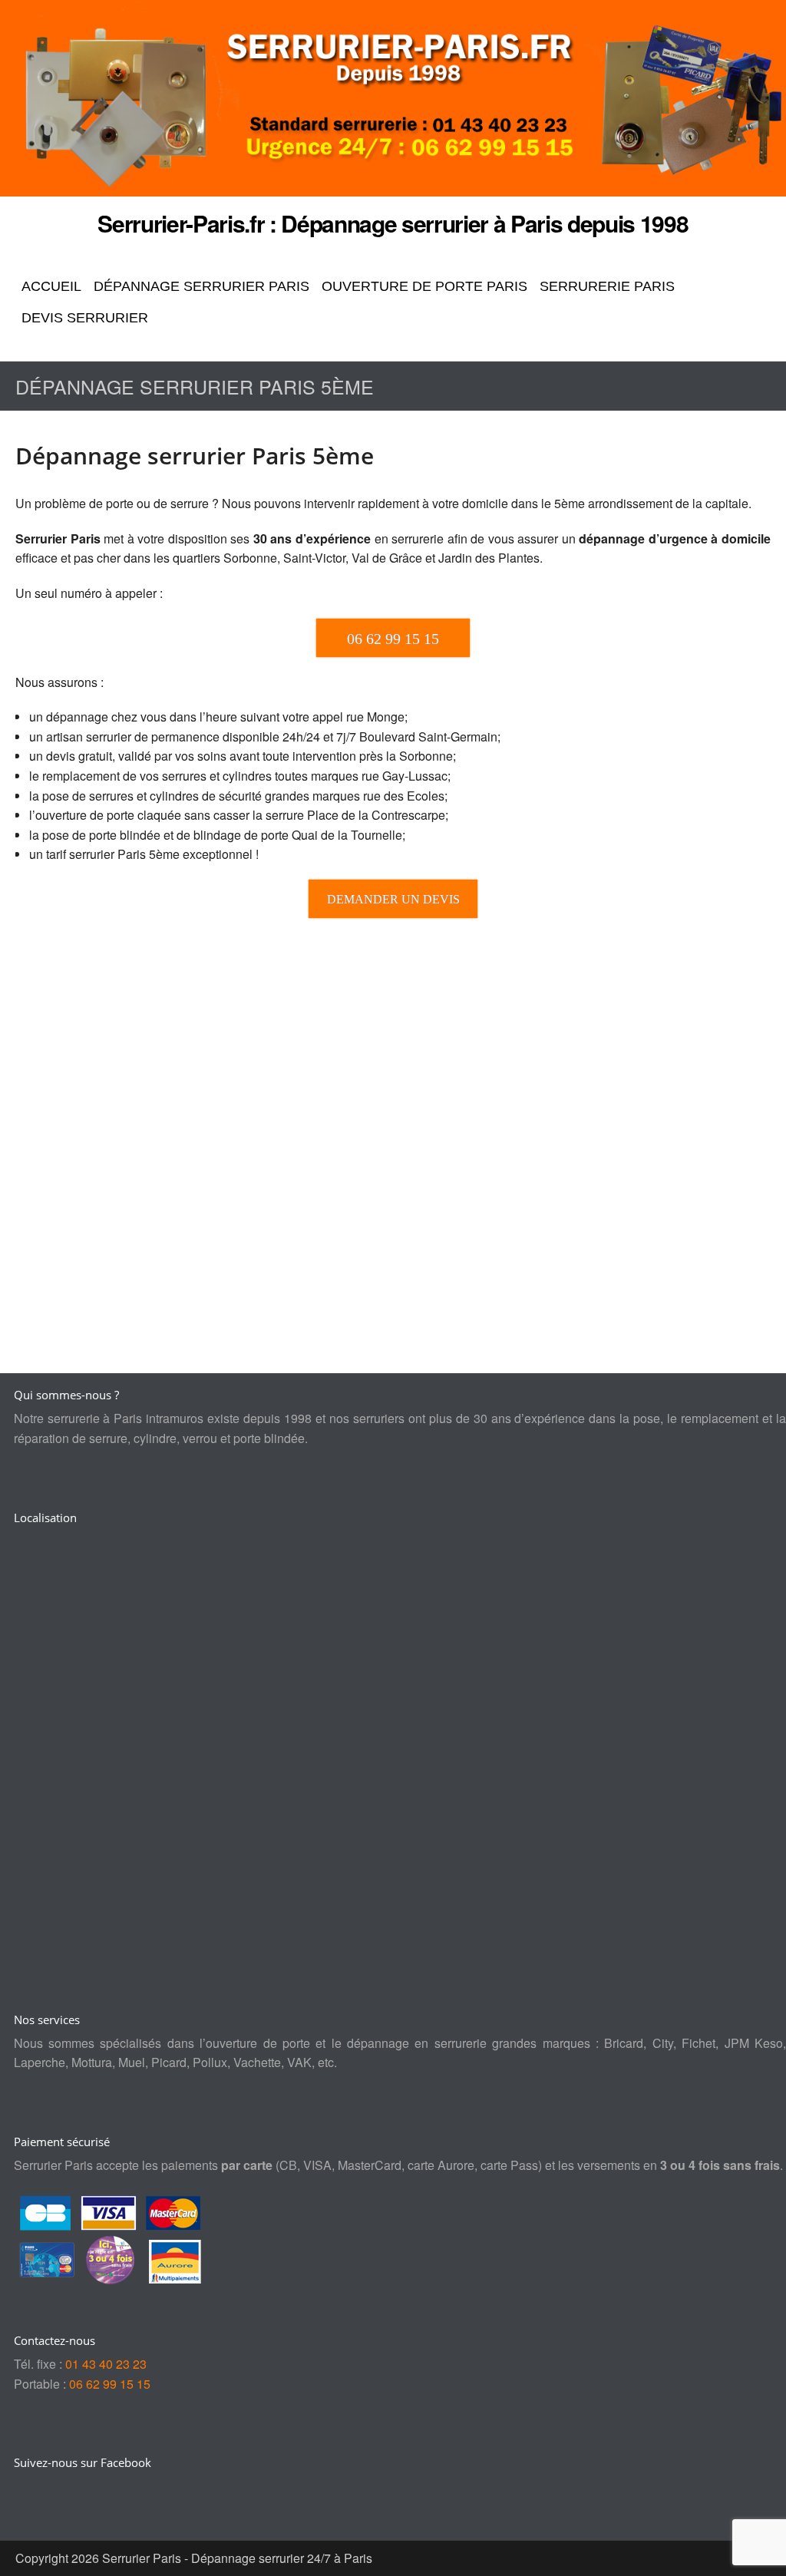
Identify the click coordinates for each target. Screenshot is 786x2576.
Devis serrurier (85, 318)
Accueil (51, 286)
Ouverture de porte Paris (424, 286)
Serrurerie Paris (607, 286)
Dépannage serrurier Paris (201, 286)
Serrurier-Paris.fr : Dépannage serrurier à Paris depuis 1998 (393, 223)
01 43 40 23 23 (106, 2364)
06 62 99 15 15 (110, 2384)
